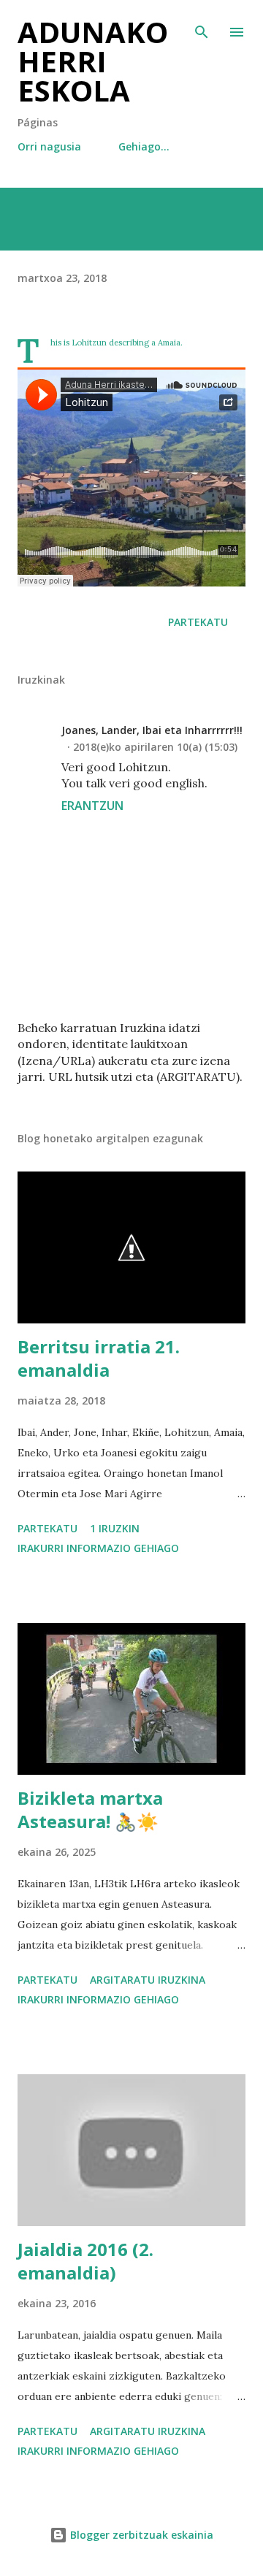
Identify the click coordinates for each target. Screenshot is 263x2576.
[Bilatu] (202, 26)
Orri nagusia (49, 146)
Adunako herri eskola (93, 61)
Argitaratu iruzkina (148, 1980)
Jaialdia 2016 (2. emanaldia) (85, 2261)
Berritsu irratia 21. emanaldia (99, 1358)
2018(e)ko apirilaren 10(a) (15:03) (155, 747)
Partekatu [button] (198, 622)
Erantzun (92, 806)
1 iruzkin (115, 1528)
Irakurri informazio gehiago (98, 1548)
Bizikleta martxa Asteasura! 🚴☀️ (90, 1809)
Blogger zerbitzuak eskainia (140, 2535)
